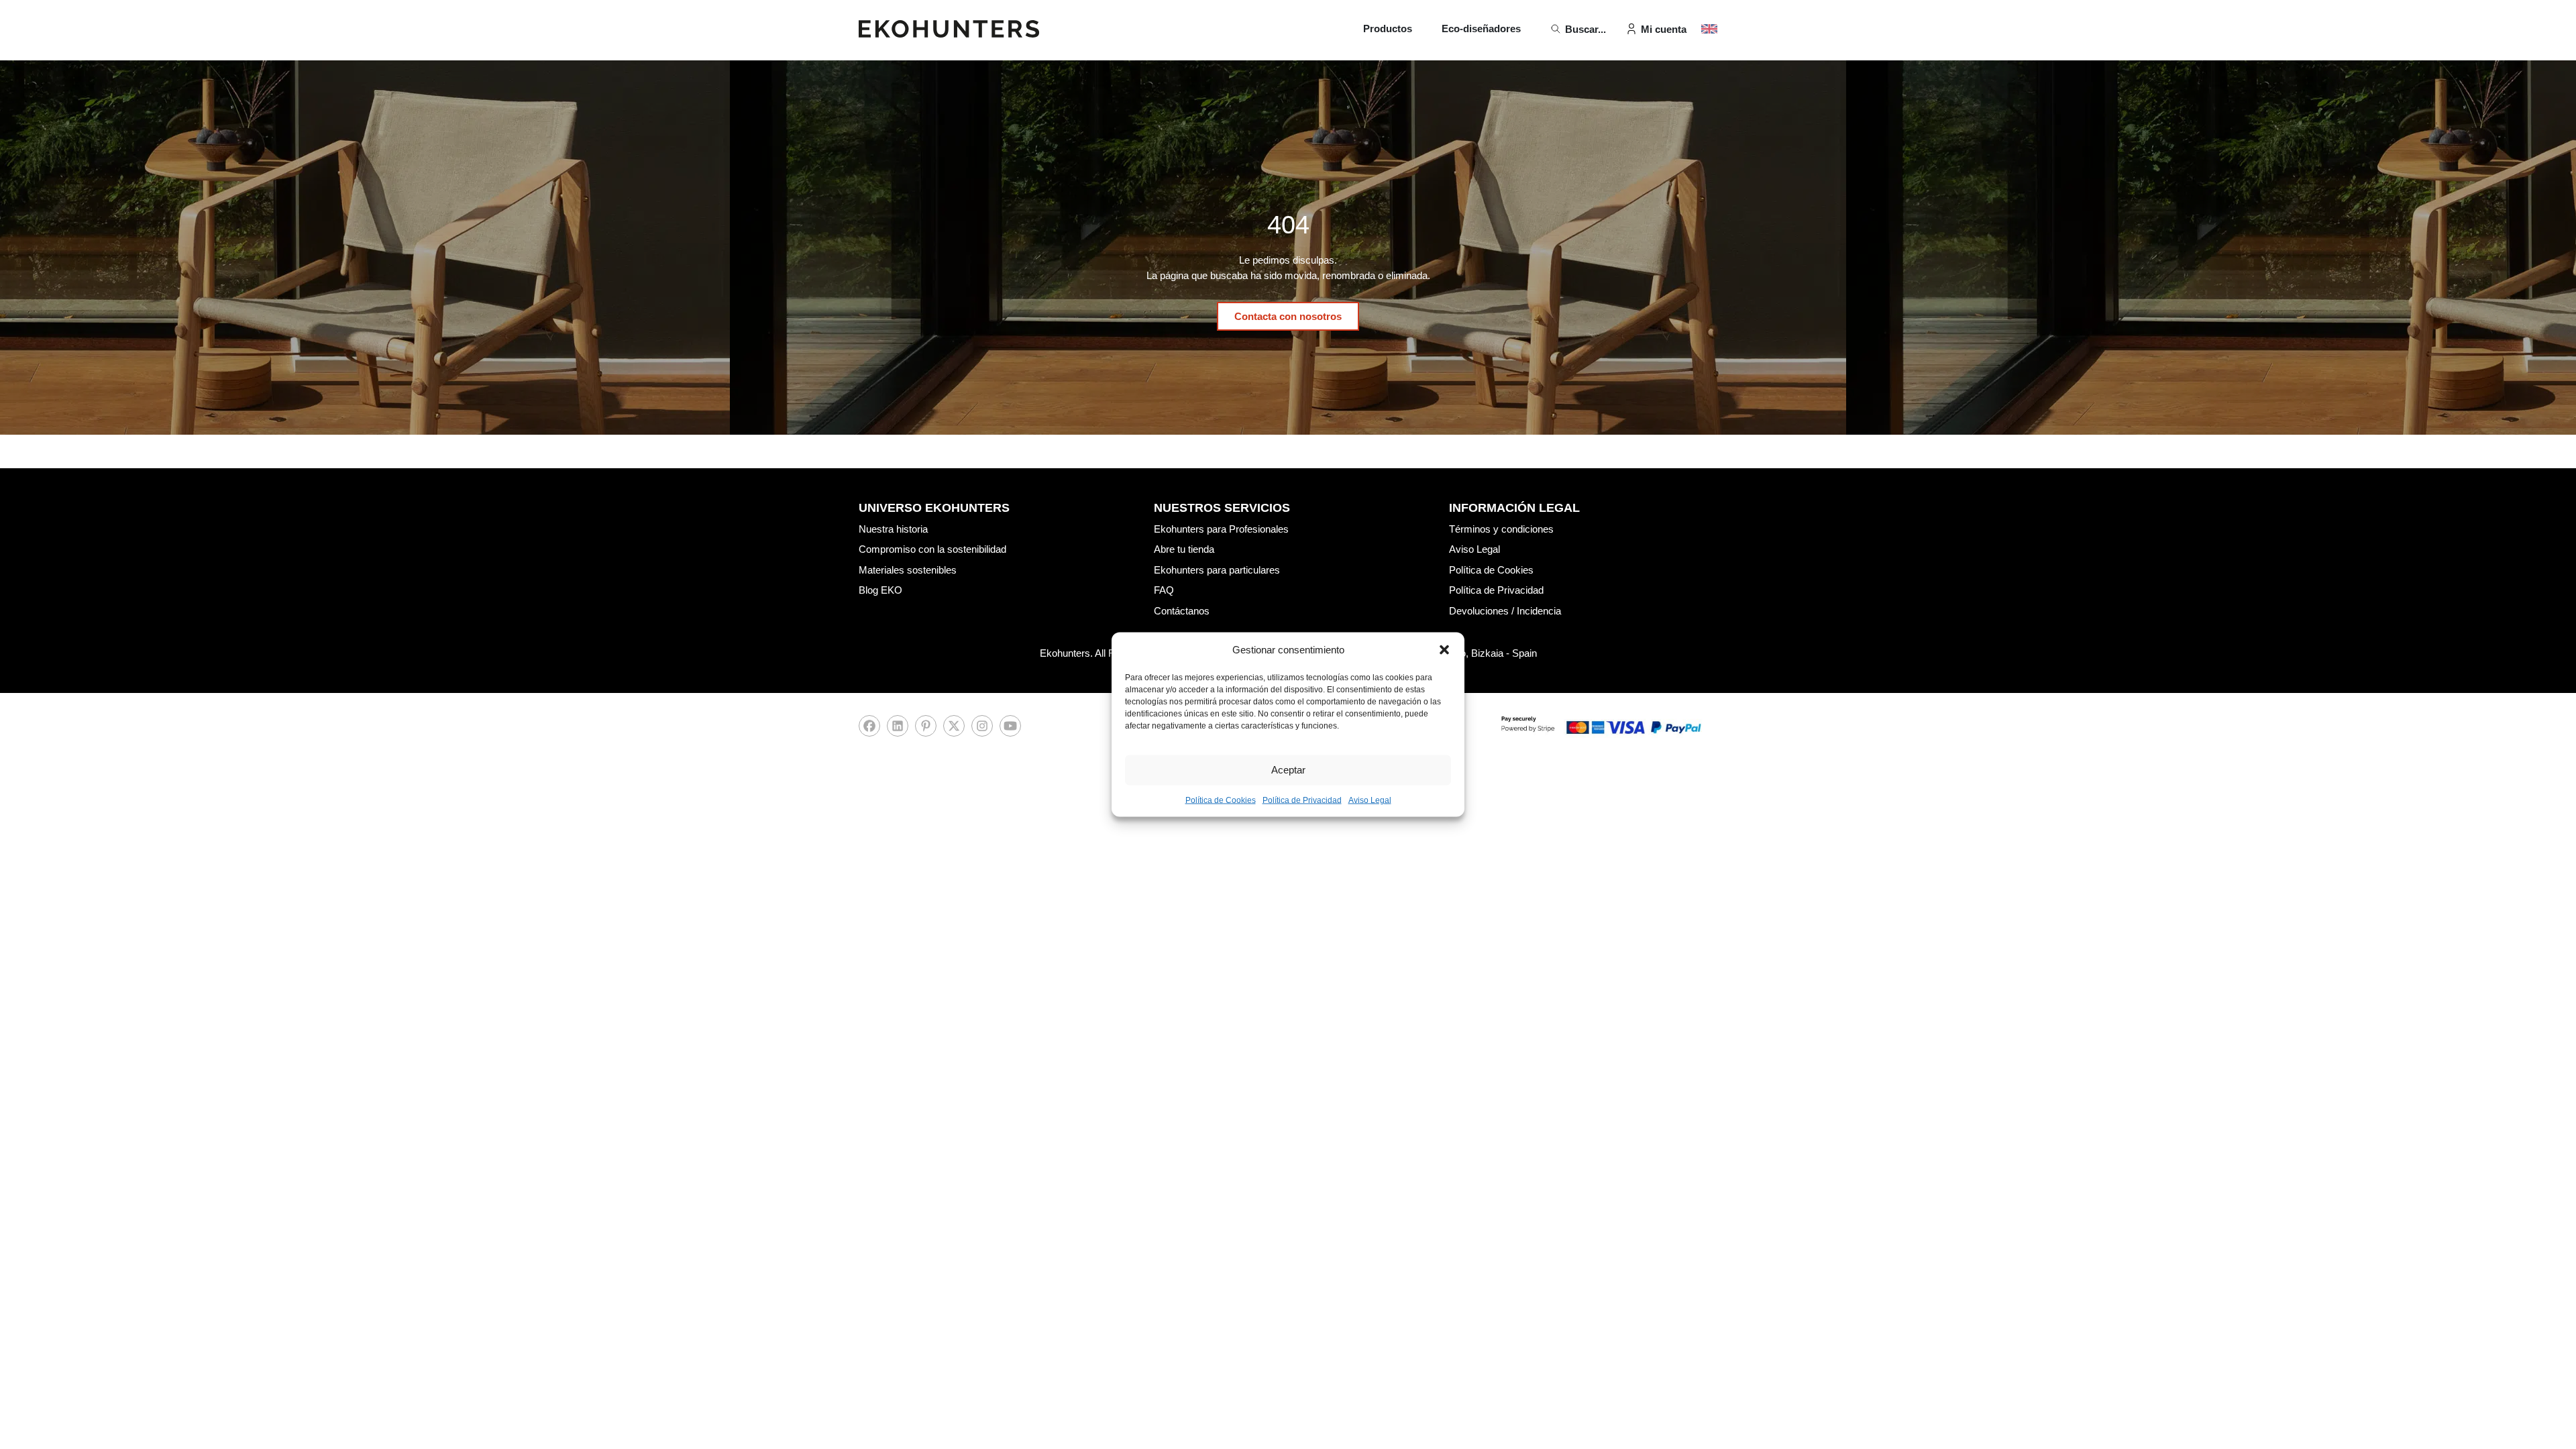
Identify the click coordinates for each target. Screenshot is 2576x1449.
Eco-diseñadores (1481, 29)
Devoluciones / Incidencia (1505, 611)
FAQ (1164, 590)
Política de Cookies (1221, 800)
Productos (1388, 29)
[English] (1709, 29)
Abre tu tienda (1184, 549)
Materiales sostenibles (908, 570)
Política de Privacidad (1302, 800)
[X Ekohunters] (954, 730)
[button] (1444, 650)
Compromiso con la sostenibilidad (932, 549)
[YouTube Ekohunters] (1010, 730)
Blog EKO (880, 590)
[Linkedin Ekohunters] (898, 730)
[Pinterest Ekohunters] (926, 730)
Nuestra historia (893, 529)
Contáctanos (1182, 611)
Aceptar (1288, 770)
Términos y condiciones (1501, 529)
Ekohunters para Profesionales (1221, 529)
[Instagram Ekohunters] (982, 730)
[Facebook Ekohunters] (869, 730)
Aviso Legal (1370, 800)
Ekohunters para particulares (1217, 570)
